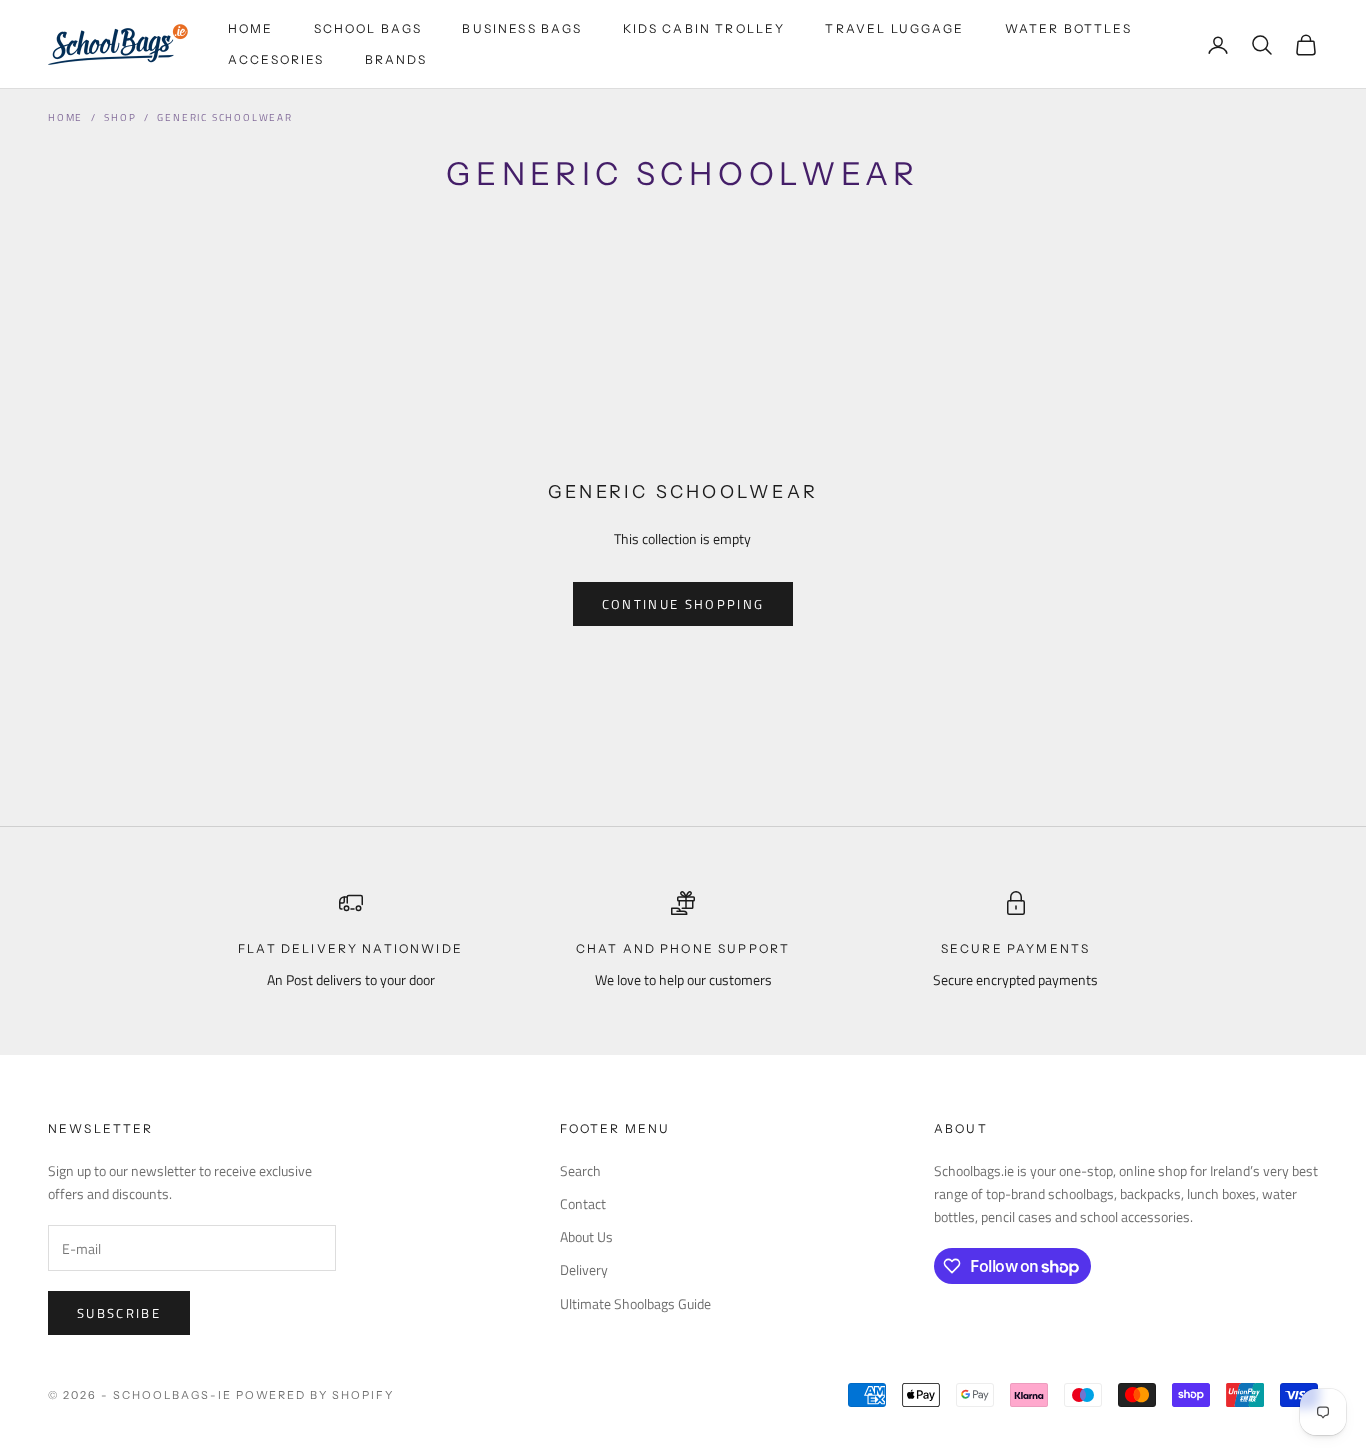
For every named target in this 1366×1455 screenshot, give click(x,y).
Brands (396, 59)
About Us (586, 1236)
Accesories (276, 59)
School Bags (368, 28)
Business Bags (522, 28)
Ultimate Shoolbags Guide (635, 1303)
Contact (583, 1203)
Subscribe (119, 1313)
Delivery (584, 1269)
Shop (120, 117)
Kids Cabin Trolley (704, 28)
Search (580, 1170)
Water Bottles (1068, 28)
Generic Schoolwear (224, 117)
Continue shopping (683, 604)
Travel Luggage (894, 28)
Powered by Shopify (315, 1395)
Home (251, 28)
